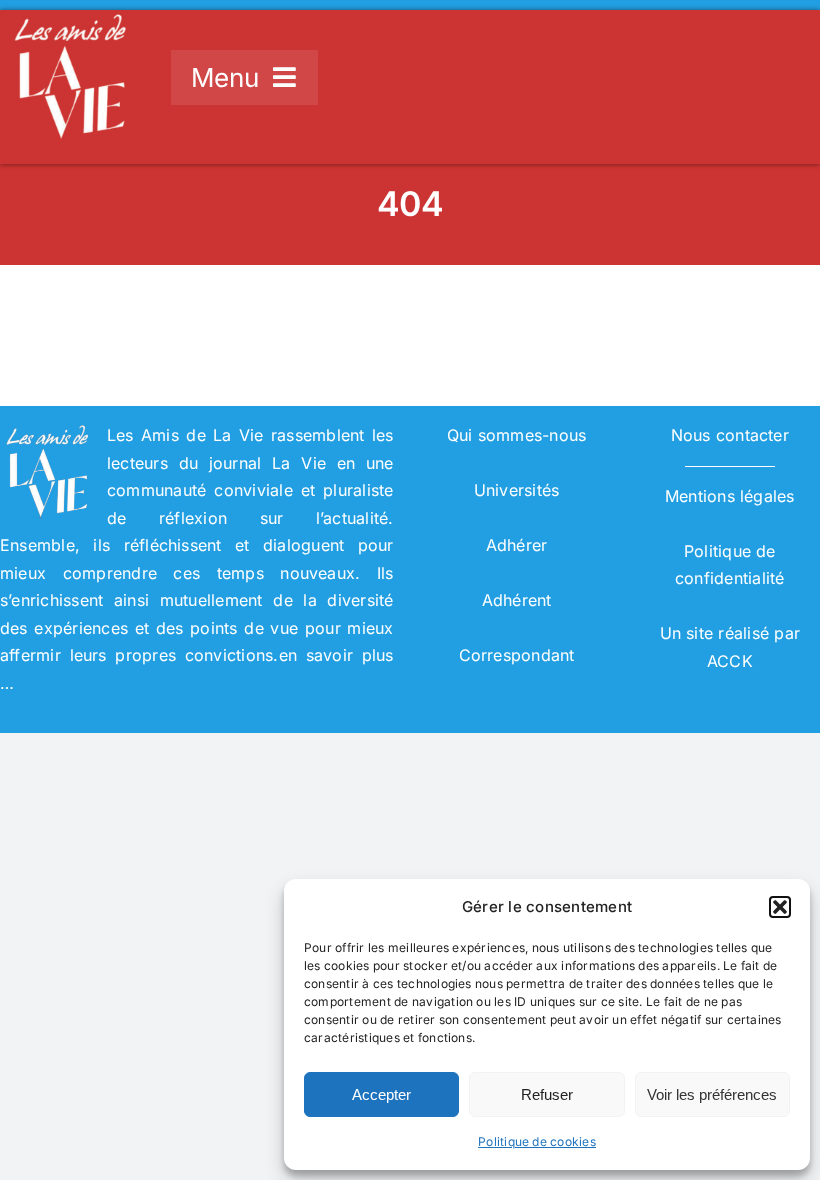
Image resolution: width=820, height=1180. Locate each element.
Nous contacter (730, 435)
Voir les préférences (712, 1094)
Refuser (547, 1094)
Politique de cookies (537, 1141)
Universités (517, 490)
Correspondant (517, 655)
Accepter (381, 1094)
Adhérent (517, 600)
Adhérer (517, 545)
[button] (780, 907)
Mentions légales (730, 496)
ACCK (730, 661)
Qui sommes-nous (517, 435)
